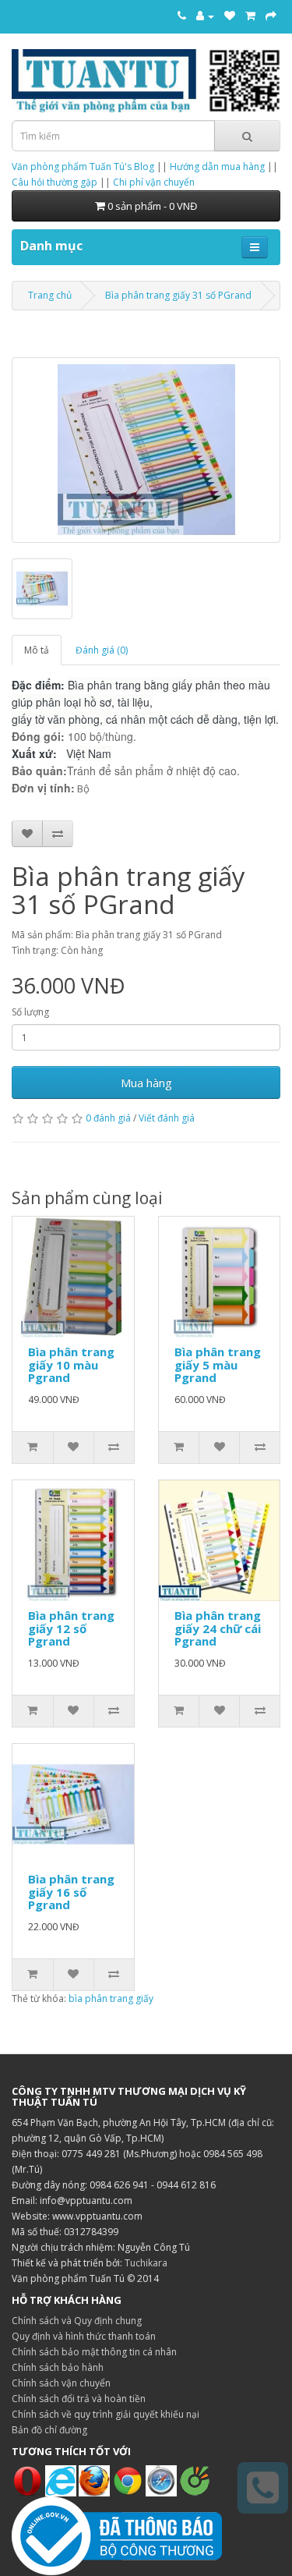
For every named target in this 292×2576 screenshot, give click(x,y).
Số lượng (30, 1012)
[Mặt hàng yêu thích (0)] (230, 16)
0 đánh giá (108, 1118)
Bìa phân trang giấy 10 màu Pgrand (71, 1364)
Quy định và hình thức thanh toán (84, 2336)
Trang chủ (50, 295)
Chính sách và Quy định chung (77, 2321)
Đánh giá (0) (102, 650)
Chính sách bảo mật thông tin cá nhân (94, 2352)
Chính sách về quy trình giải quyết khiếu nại (106, 2414)
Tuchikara (146, 2263)
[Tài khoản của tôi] (205, 16)
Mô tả (37, 650)
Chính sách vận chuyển (61, 2383)
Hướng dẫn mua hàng (217, 167)
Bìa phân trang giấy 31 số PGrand (178, 295)
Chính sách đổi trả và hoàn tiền (79, 2399)
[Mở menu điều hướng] (255, 247)
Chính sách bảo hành (58, 2367)
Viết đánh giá (167, 1118)
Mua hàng (146, 1082)
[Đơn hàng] (250, 16)
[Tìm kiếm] (247, 136)
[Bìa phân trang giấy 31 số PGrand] (146, 450)
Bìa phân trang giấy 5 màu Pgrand (218, 1364)
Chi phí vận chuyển (154, 182)
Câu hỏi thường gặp (55, 182)
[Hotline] (182, 16)
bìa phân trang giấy (111, 1998)
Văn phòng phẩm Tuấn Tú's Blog (83, 167)
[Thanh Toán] (271, 16)
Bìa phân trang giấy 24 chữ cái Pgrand (218, 1628)
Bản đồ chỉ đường (49, 2430)
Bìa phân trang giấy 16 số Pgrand (71, 1892)
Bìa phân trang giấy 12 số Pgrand (71, 1628)
